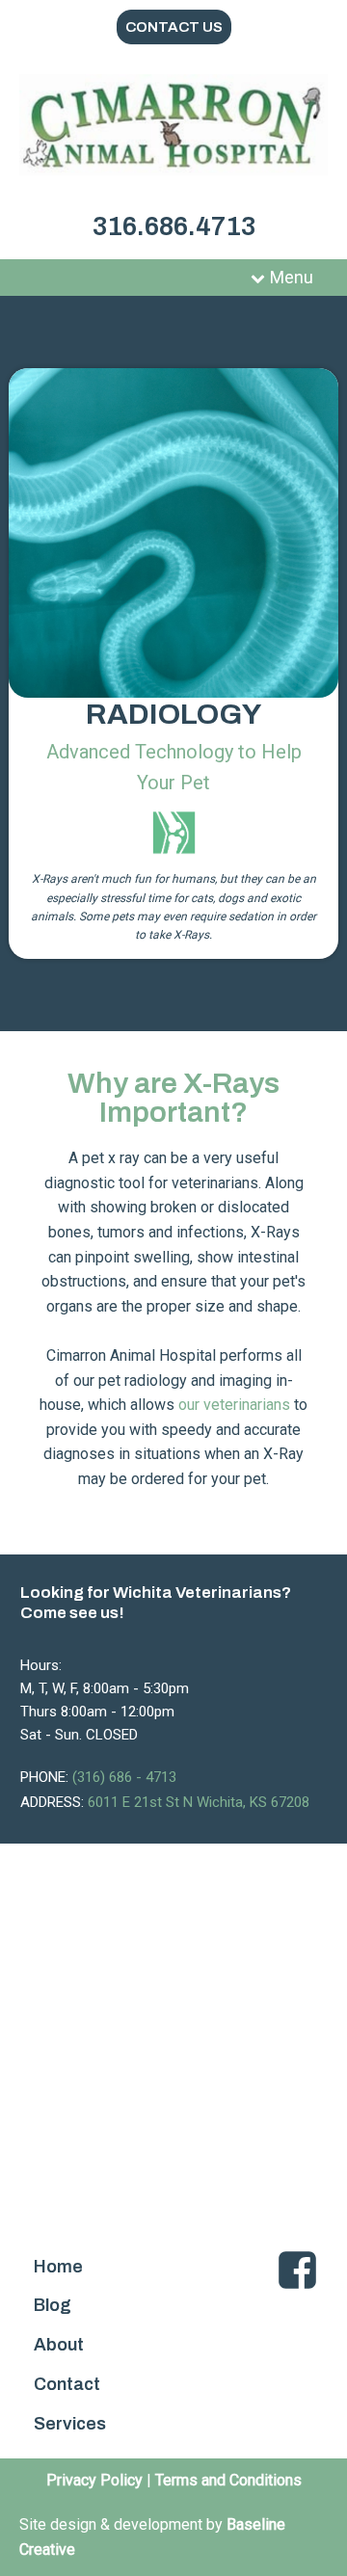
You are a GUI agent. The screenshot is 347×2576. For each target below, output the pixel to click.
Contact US (174, 27)
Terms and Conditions (228, 2480)
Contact (67, 2384)
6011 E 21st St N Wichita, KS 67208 (199, 1802)
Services (70, 2424)
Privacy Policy (94, 2480)
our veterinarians (234, 1405)
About (59, 2345)
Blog (53, 2305)
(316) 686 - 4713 (124, 1777)
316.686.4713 (174, 226)
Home (58, 2267)
